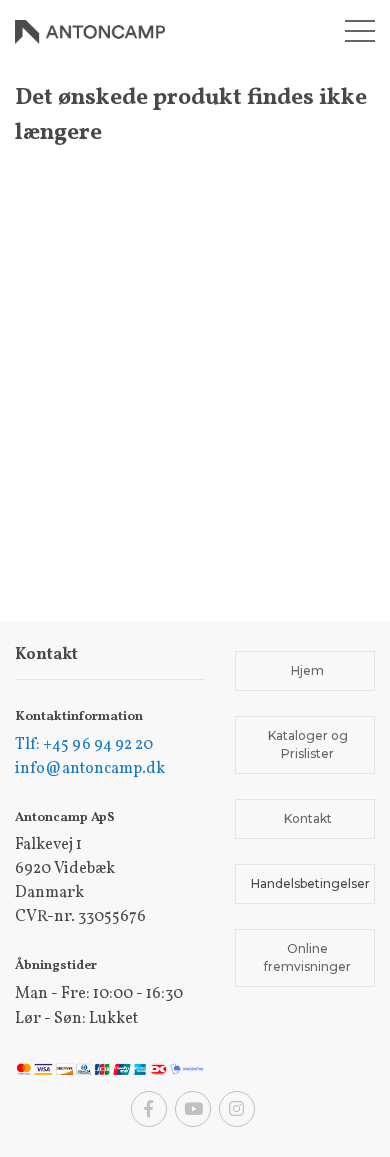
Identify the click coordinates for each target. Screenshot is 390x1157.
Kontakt (308, 818)
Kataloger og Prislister (308, 744)
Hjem (307, 670)
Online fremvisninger (307, 957)
